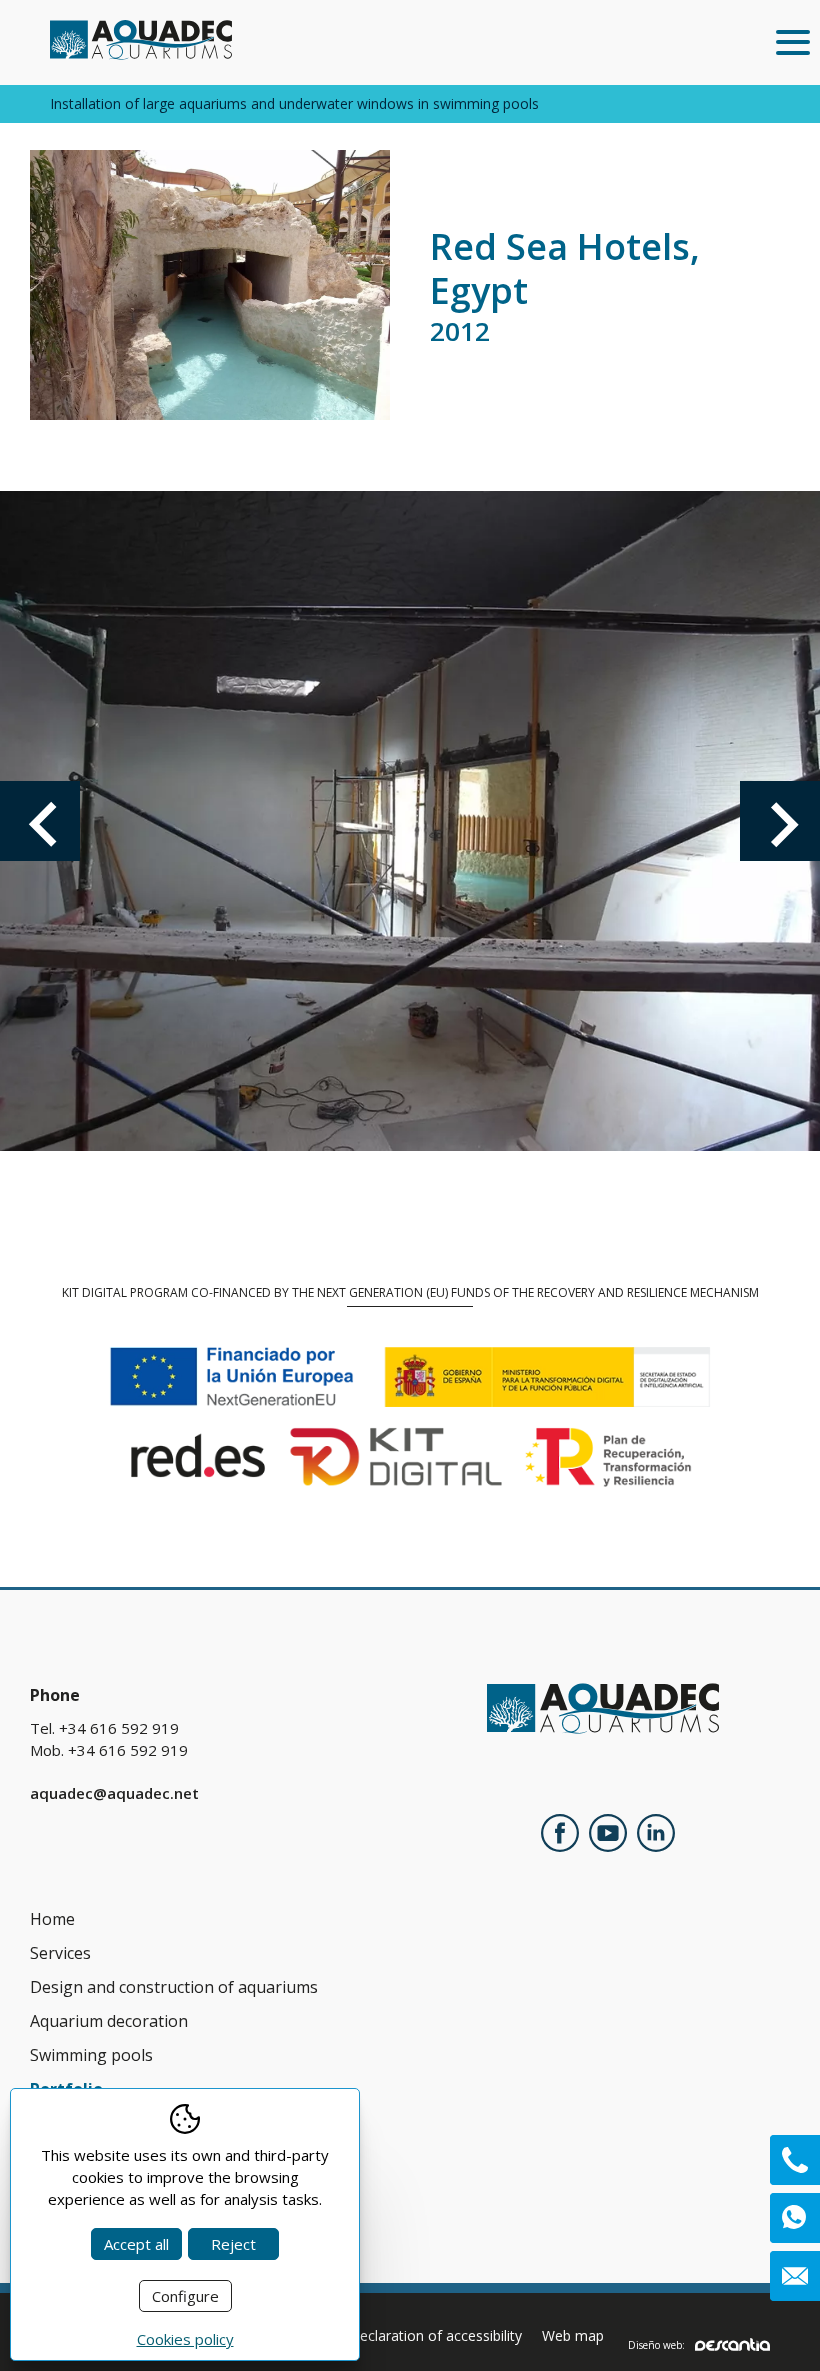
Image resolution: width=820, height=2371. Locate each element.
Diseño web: (656, 2344)
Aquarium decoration (109, 2021)
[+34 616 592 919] (795, 2160)
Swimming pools (91, 2055)
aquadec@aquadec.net (114, 1793)
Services (60, 1953)
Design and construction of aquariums (174, 1987)
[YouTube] (608, 1836)
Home (52, 1919)
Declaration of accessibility (435, 2335)
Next (780, 821)
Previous (40, 821)
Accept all (136, 2244)
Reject (233, 2244)
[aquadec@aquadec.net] (795, 2276)
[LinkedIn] (656, 1836)
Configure (185, 2296)
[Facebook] (560, 1836)
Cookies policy (185, 2339)
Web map (573, 2335)
